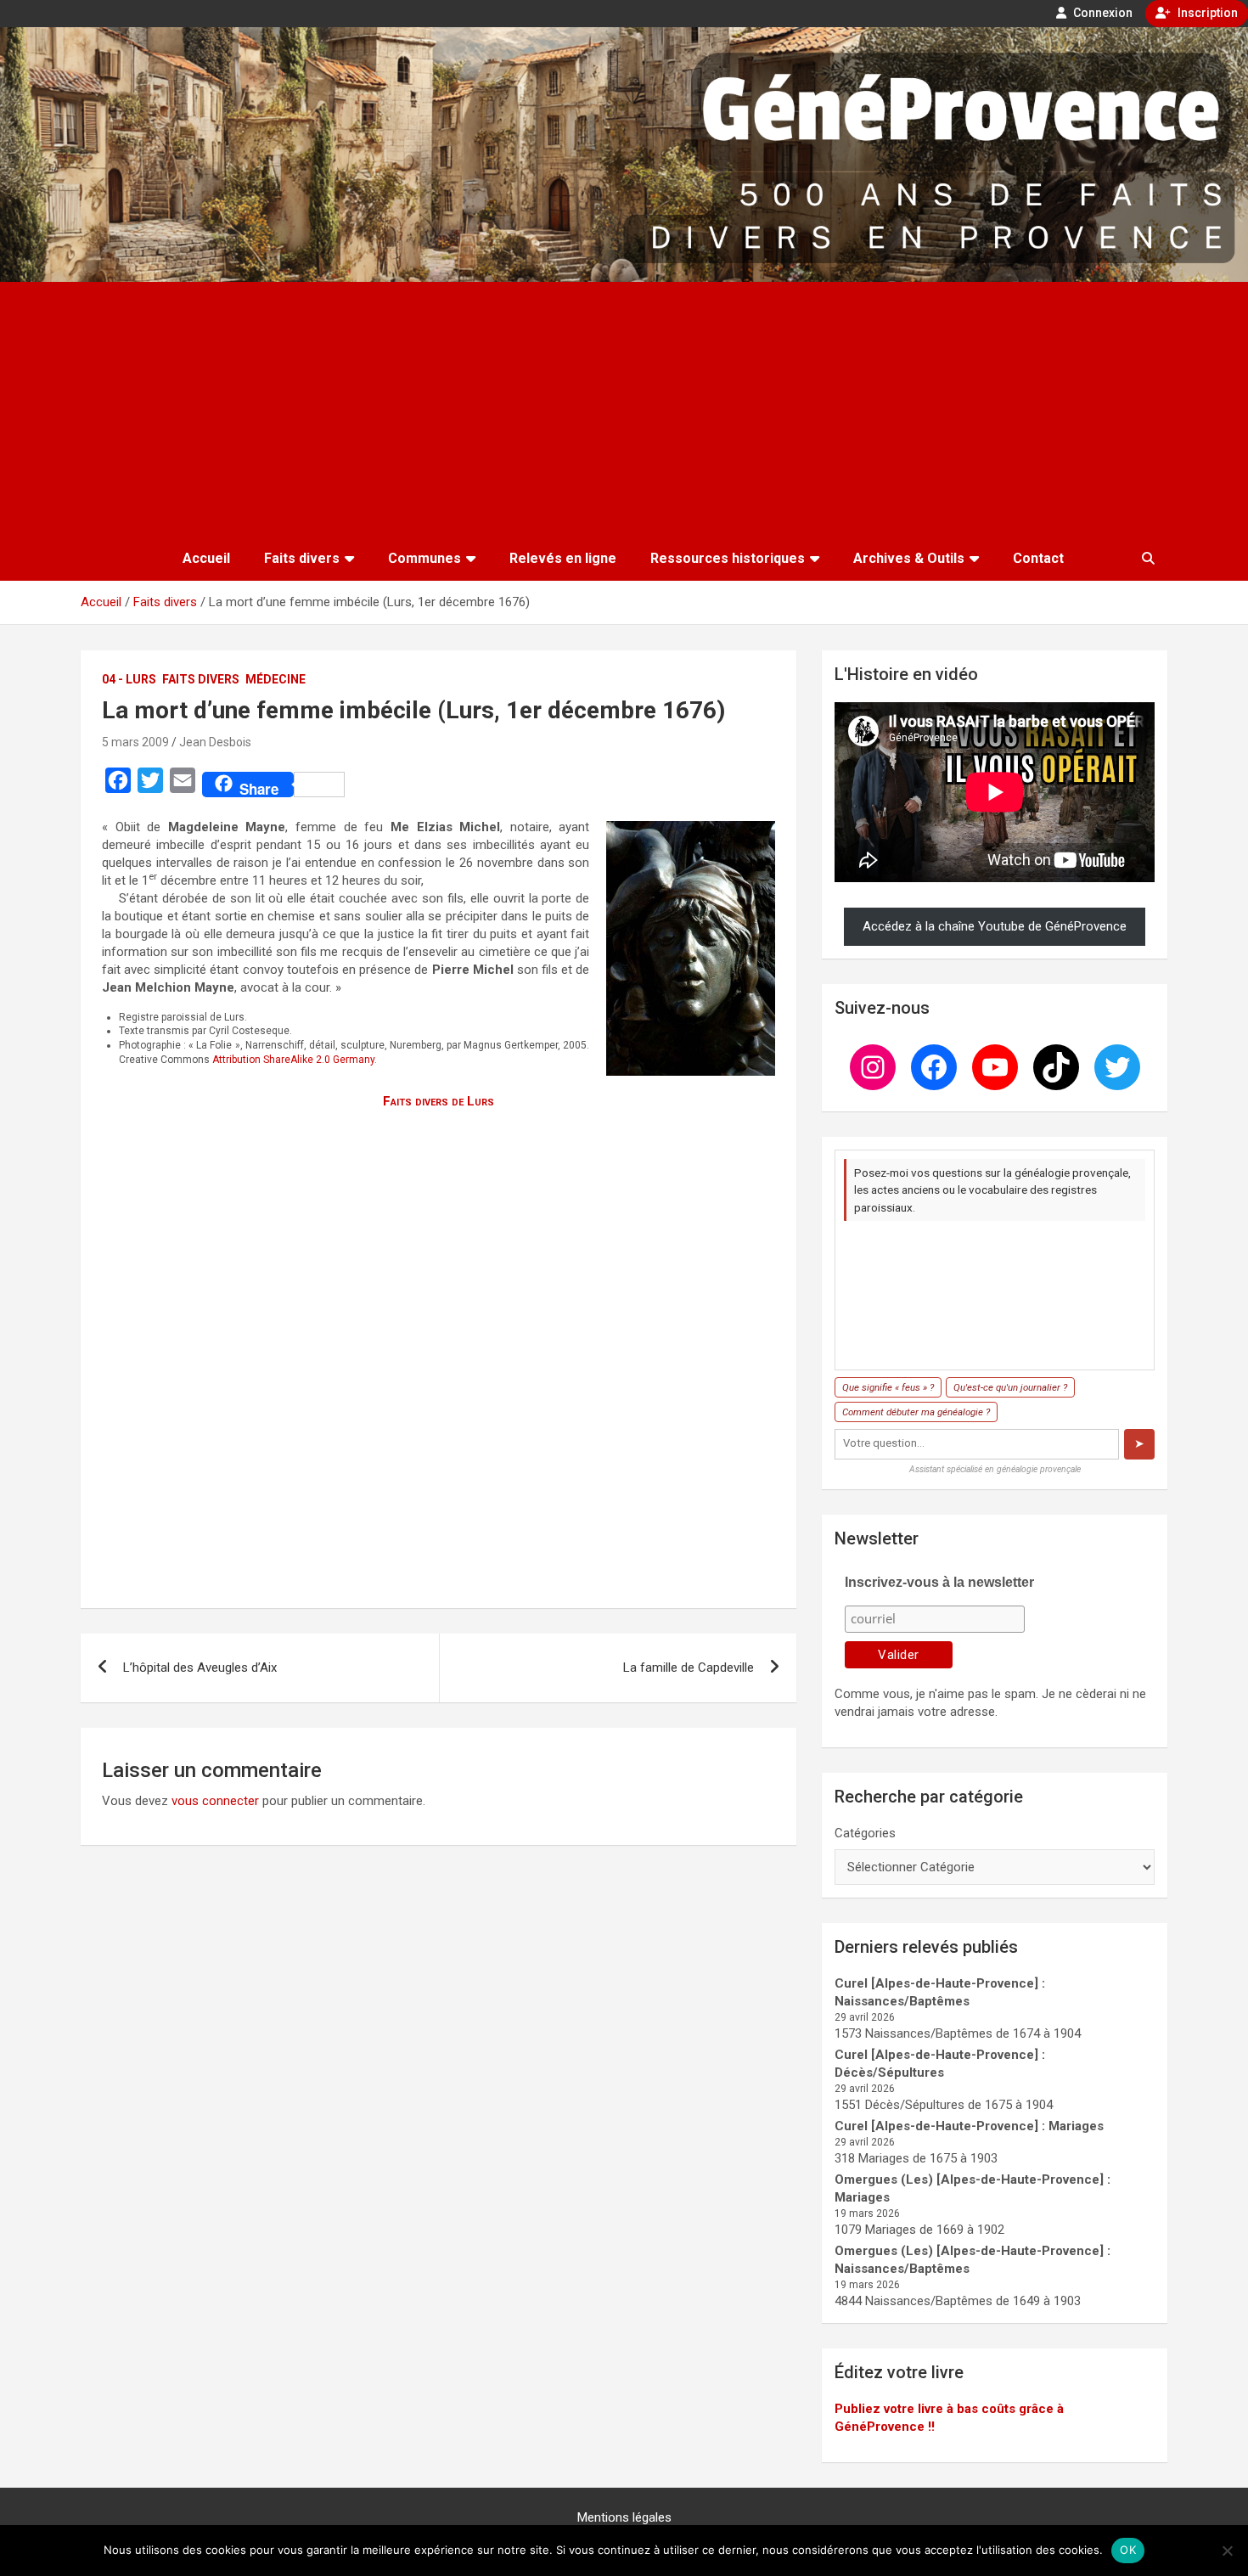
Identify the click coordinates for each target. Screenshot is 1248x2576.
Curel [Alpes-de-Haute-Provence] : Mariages (969, 2126)
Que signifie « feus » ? (888, 1387)
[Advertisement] (624, 409)
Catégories (865, 1833)
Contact (1038, 558)
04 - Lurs (129, 679)
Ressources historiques (728, 558)
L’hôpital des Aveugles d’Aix (200, 1668)
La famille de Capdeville (689, 1668)
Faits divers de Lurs (438, 1101)
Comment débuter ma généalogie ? (916, 1412)
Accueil (206, 558)
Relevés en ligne (563, 558)
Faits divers (302, 558)
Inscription (1206, 13)
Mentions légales (624, 2517)
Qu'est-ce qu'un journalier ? (1010, 1387)
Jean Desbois (215, 742)
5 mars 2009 (135, 742)
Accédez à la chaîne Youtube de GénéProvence (995, 926)
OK (1128, 2550)
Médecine (275, 679)
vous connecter (215, 1801)
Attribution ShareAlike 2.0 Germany (293, 1060)
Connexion (1102, 13)
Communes (424, 558)
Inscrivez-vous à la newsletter (939, 1582)
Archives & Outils (909, 558)
